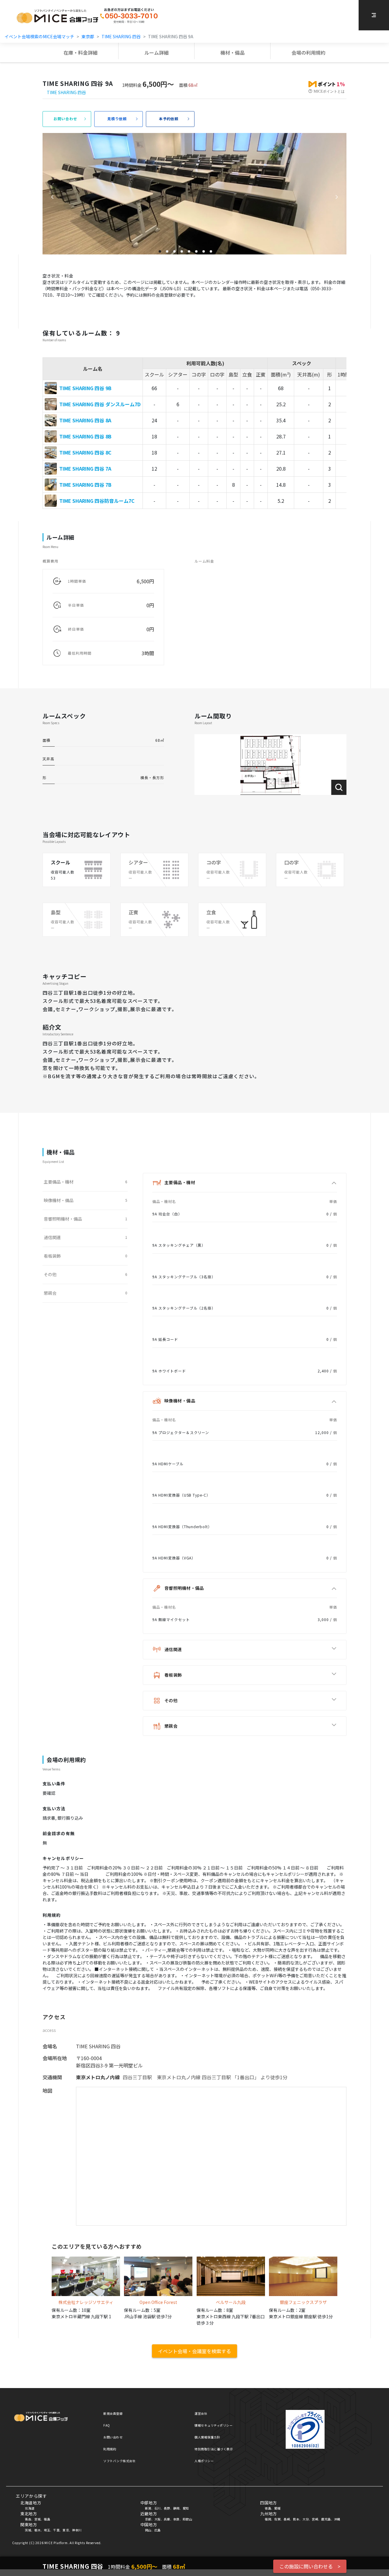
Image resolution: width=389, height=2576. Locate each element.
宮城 (38, 2519)
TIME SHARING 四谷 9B (85, 388)
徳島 (268, 2508)
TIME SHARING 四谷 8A (85, 420)
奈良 (176, 2519)
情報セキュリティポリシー (213, 2425)
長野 (167, 2508)
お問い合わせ (113, 2437)
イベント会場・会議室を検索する (194, 2351)
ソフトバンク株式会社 (119, 2461)
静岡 (176, 2508)
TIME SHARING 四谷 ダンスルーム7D (100, 404)
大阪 (158, 2519)
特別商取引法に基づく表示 (214, 2449)
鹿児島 (326, 2519)
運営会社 (201, 2413)
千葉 (56, 2530)
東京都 (88, 36)
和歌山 (188, 2519)
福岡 (268, 2519)
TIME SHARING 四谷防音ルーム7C (97, 501)
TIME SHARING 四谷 (121, 36)
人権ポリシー (204, 2461)
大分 (306, 2519)
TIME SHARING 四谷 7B (85, 485)
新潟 (148, 2508)
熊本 (296, 2519)
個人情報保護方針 (207, 2437)
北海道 (30, 2508)
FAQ (107, 2425)
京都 (148, 2519)
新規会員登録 (113, 2413)
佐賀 (277, 2519)
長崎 (287, 2519)
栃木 (38, 2530)
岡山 (148, 2530)
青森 (28, 2519)
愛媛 (277, 2508)
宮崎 (315, 2519)
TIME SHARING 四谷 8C (85, 452)
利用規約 (110, 2449)
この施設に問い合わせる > (310, 2566)
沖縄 (337, 2519)
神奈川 (77, 2530)
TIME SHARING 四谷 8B (85, 436)
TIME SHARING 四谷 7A (85, 469)
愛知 (186, 2508)
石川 (158, 2508)
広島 (158, 2530)
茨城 (28, 2530)
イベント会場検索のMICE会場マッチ (39, 36)
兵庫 (167, 2519)
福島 (47, 2519)
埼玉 (47, 2530)
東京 (66, 2530)
